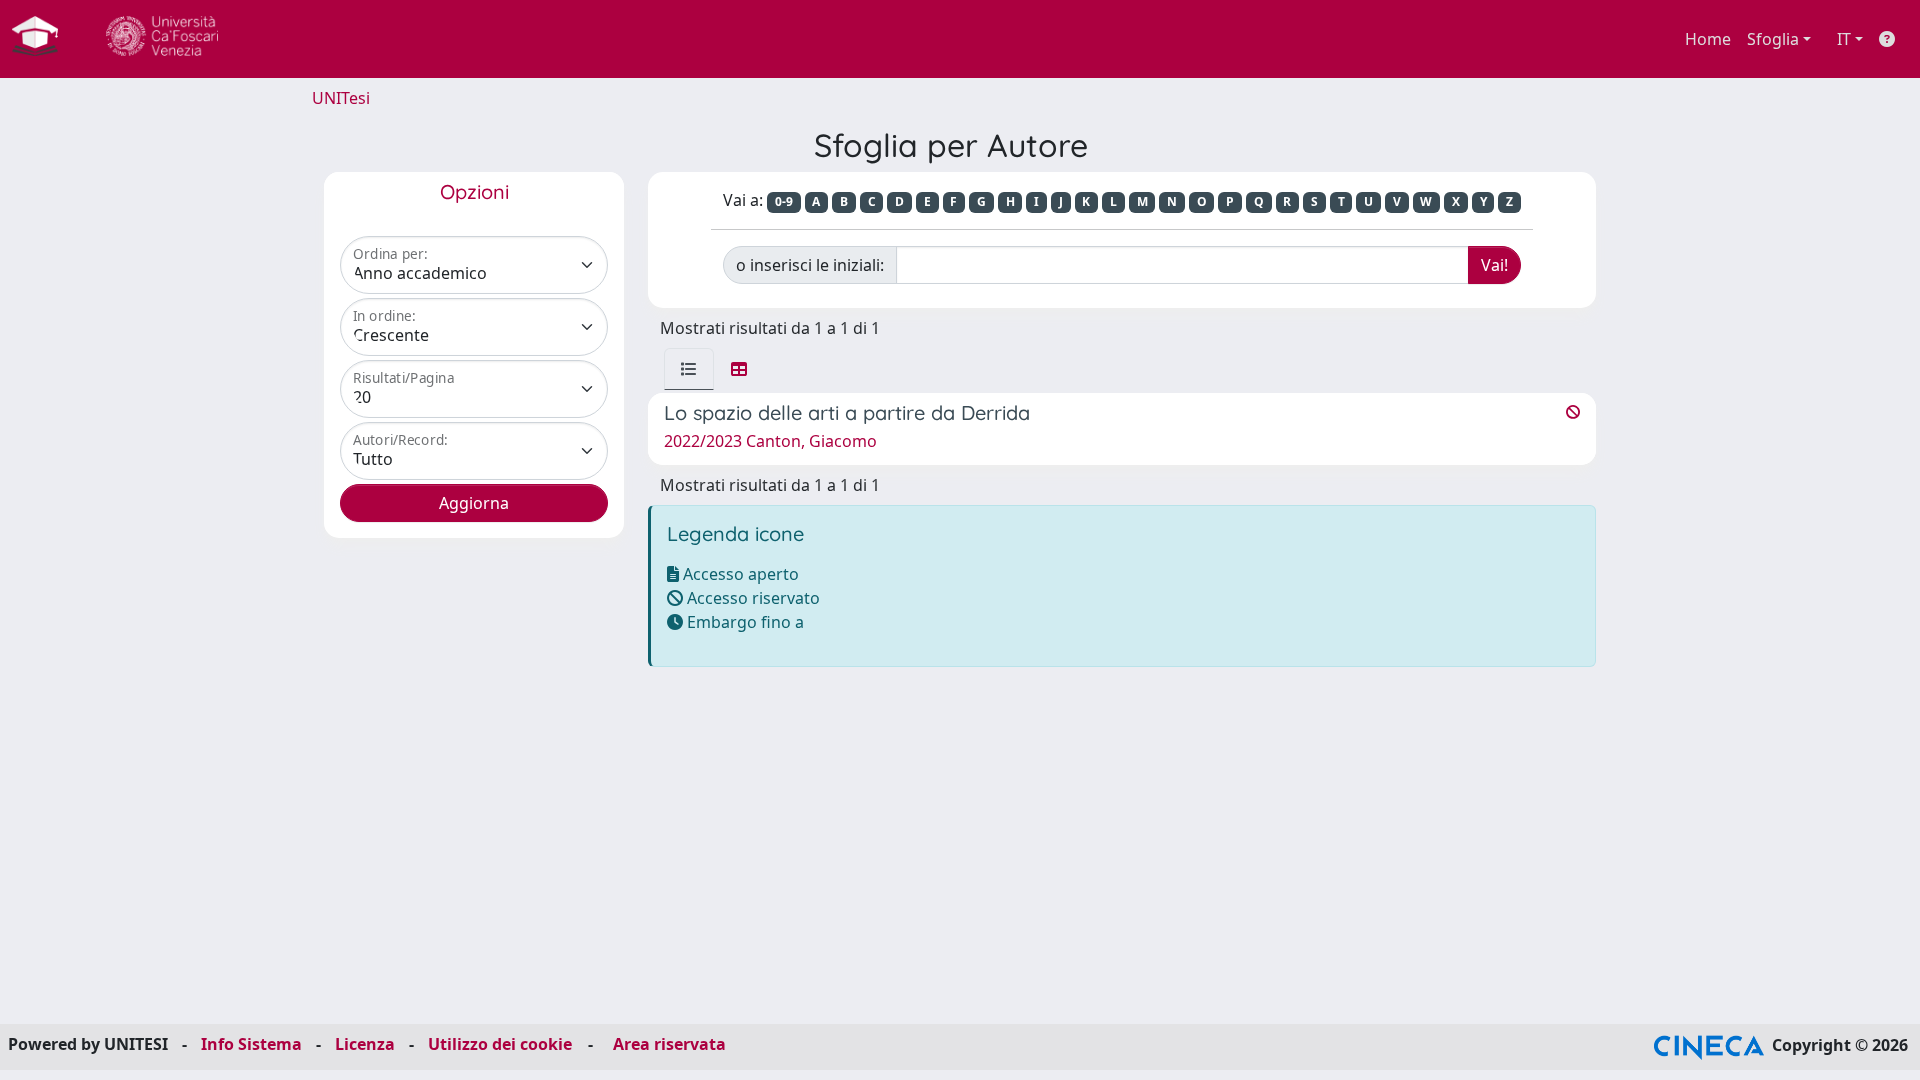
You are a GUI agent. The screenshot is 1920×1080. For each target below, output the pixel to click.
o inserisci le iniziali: (810, 265)
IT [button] (1844, 39)
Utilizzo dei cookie (500, 1044)
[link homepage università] (162, 39)
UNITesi (341, 98)
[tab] (689, 369)
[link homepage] (43, 39)
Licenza (365, 1044)
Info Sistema (251, 1044)
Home (1708, 39)
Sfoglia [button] (1773, 39)
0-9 (784, 201)
